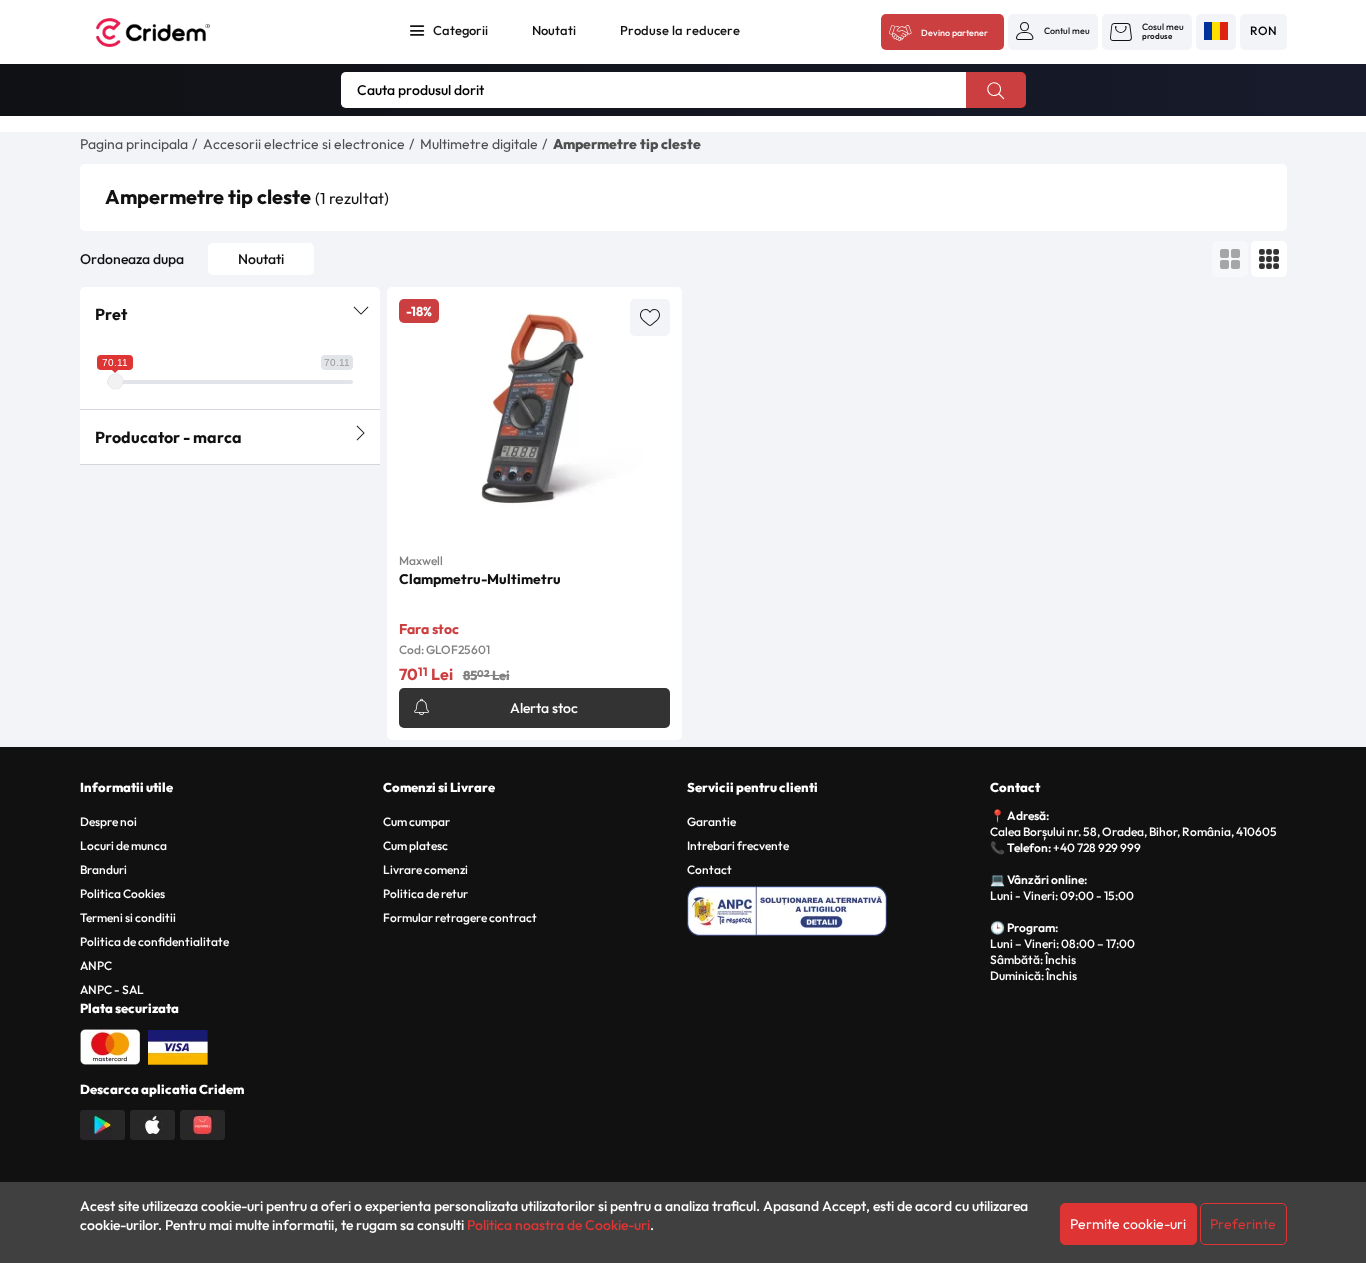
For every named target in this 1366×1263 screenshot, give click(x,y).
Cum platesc (415, 845)
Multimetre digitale (479, 144)
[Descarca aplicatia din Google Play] (102, 1123)
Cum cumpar (416, 821)
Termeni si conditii (128, 917)
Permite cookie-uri (1128, 1224)
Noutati (554, 30)
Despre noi (108, 821)
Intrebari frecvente (738, 845)
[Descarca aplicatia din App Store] (152, 1123)
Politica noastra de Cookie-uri (558, 1225)
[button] (1053, 31)
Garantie (711, 821)
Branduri (103, 869)
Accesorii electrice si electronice (304, 144)
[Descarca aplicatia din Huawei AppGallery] (202, 1123)
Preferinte (1243, 1224)
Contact (709, 869)
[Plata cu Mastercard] (110, 1045)
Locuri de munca (123, 845)
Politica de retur (425, 893)
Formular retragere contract (460, 917)
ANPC (96, 965)
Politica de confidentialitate (154, 941)
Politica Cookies (122, 893)
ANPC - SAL (112, 989)
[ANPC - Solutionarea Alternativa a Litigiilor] (835, 908)
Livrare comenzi (425, 869)
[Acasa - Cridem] (175, 32)
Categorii (460, 30)
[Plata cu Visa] (178, 1045)
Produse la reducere (680, 30)
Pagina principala (134, 144)
